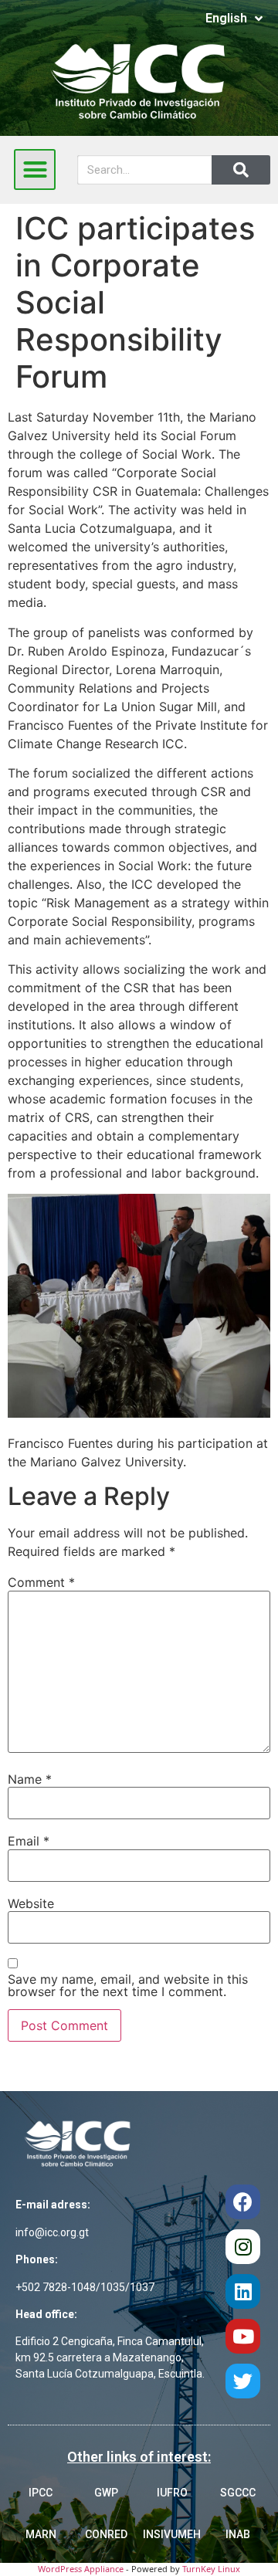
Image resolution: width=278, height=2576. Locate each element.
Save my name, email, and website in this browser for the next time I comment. (128, 1985)
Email (29, 1841)
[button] (35, 170)
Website (31, 1903)
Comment (41, 1582)
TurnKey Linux (211, 2569)
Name (30, 1779)
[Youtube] (243, 2336)
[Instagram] (243, 2247)
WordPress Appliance (81, 2569)
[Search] (241, 170)
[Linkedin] (243, 2291)
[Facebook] (243, 2202)
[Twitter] (243, 2381)
